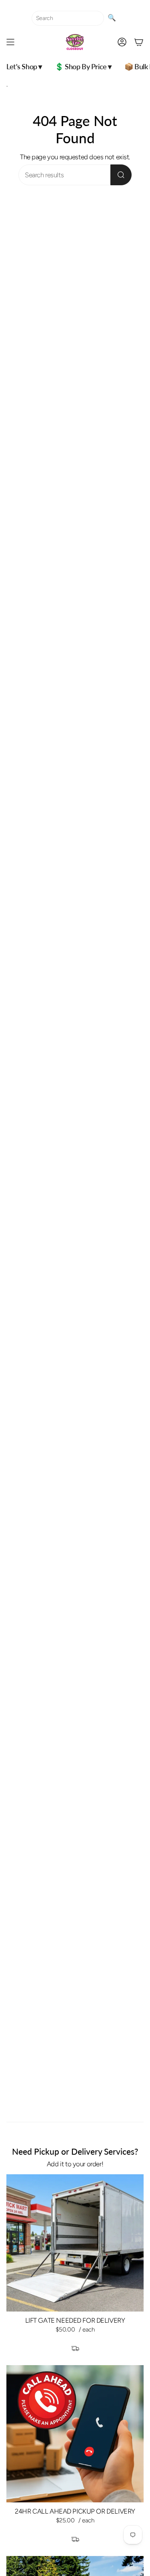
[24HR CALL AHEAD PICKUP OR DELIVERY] (75, 2434)
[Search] (121, 175)
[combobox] (68, 18)
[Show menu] (10, 42)
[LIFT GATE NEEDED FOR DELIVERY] (75, 2243)
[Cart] (139, 42)
